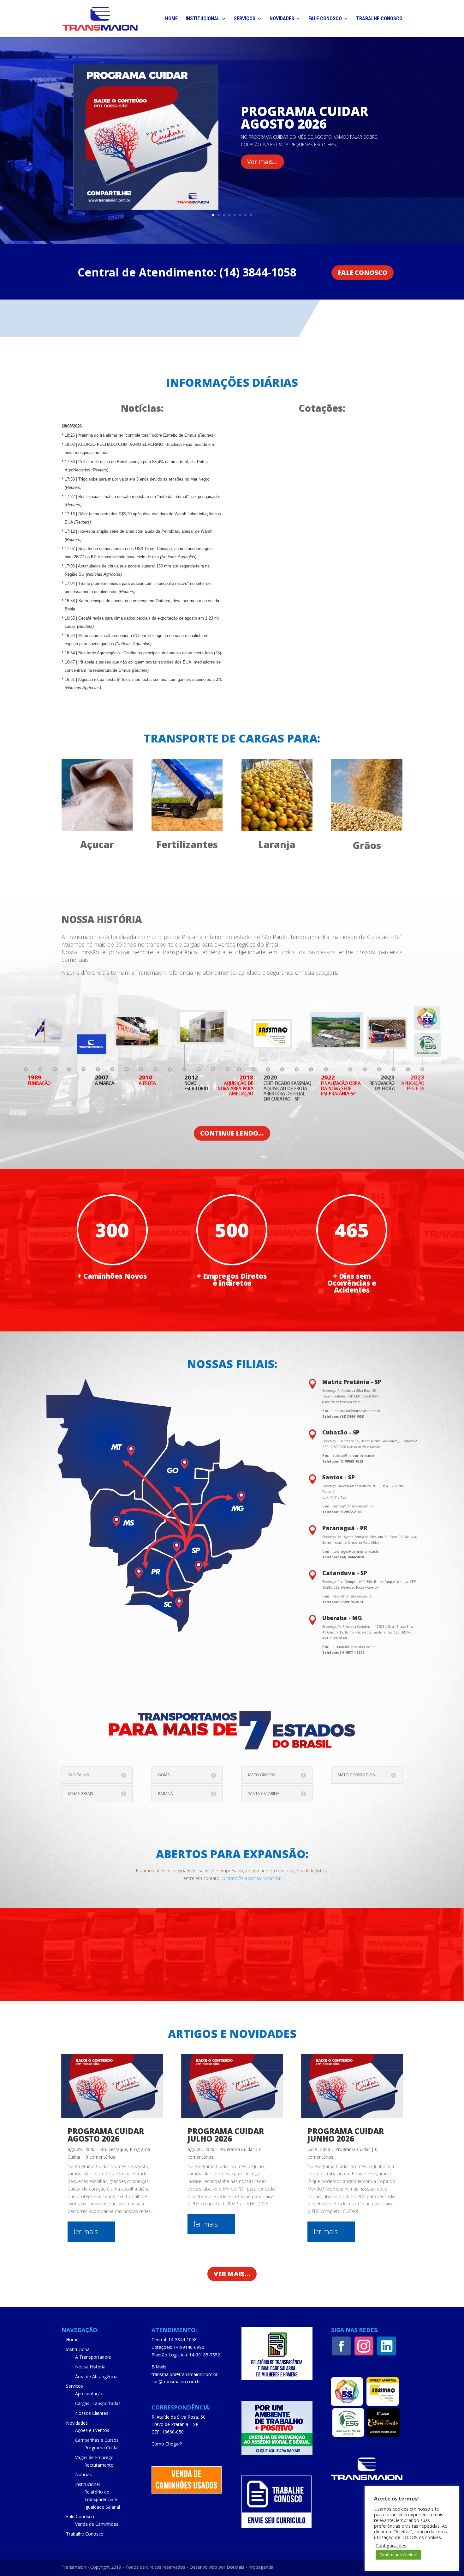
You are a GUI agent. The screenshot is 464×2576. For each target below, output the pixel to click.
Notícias (83, 2474)
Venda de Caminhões (97, 2524)
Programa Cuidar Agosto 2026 (305, 117)
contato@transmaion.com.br (251, 1878)
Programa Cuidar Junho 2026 (346, 2135)
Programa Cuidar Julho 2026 (226, 2135)
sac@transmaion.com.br (176, 2382)
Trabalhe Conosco (379, 19)
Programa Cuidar (237, 2149)
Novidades (282, 19)
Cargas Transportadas (98, 2403)
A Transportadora (93, 2357)
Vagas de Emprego (94, 2457)
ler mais (86, 2231)
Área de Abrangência (96, 2376)
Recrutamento (99, 2465)
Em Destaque (113, 2149)
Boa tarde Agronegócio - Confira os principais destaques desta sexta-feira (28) (150, 653)
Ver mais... (262, 162)
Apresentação (89, 2394)
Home (171, 19)
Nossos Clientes (92, 2413)
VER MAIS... (232, 2274)
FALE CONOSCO (363, 273)
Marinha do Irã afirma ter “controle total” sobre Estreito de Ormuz (146, 435)
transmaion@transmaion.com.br (184, 2374)
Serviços (245, 19)
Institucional (203, 19)
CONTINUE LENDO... (232, 1133)
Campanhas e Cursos (97, 2440)
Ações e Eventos (92, 2430)
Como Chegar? (167, 2444)
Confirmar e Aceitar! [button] (398, 2555)
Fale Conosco (325, 19)
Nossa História (90, 2367)
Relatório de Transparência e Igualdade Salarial (102, 2499)
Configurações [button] (391, 2545)
